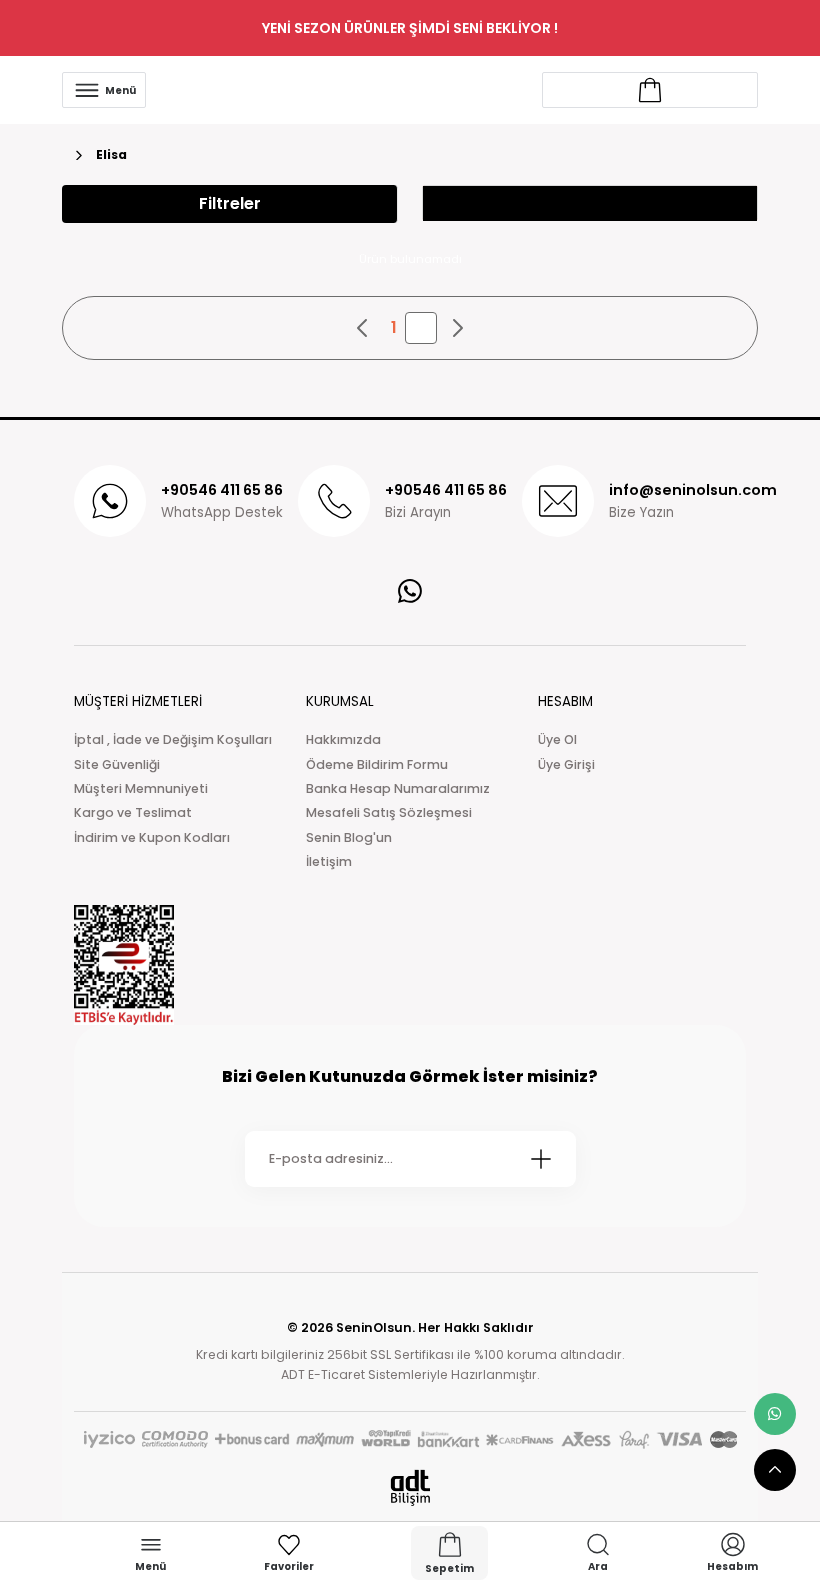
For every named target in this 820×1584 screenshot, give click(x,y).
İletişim (329, 861)
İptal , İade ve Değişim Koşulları (173, 739)
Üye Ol (557, 739)
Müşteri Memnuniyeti (141, 788)
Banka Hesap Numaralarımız (398, 788)
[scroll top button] (775, 1470)
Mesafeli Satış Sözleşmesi (389, 812)
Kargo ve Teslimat (133, 812)
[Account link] (650, 90)
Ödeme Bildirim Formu (377, 764)
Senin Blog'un (349, 837)
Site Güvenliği (117, 764)
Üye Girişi (566, 764)
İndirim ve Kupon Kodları (152, 837)
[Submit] (541, 1159)
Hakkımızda (343, 739)
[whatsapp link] (775, 1414)
